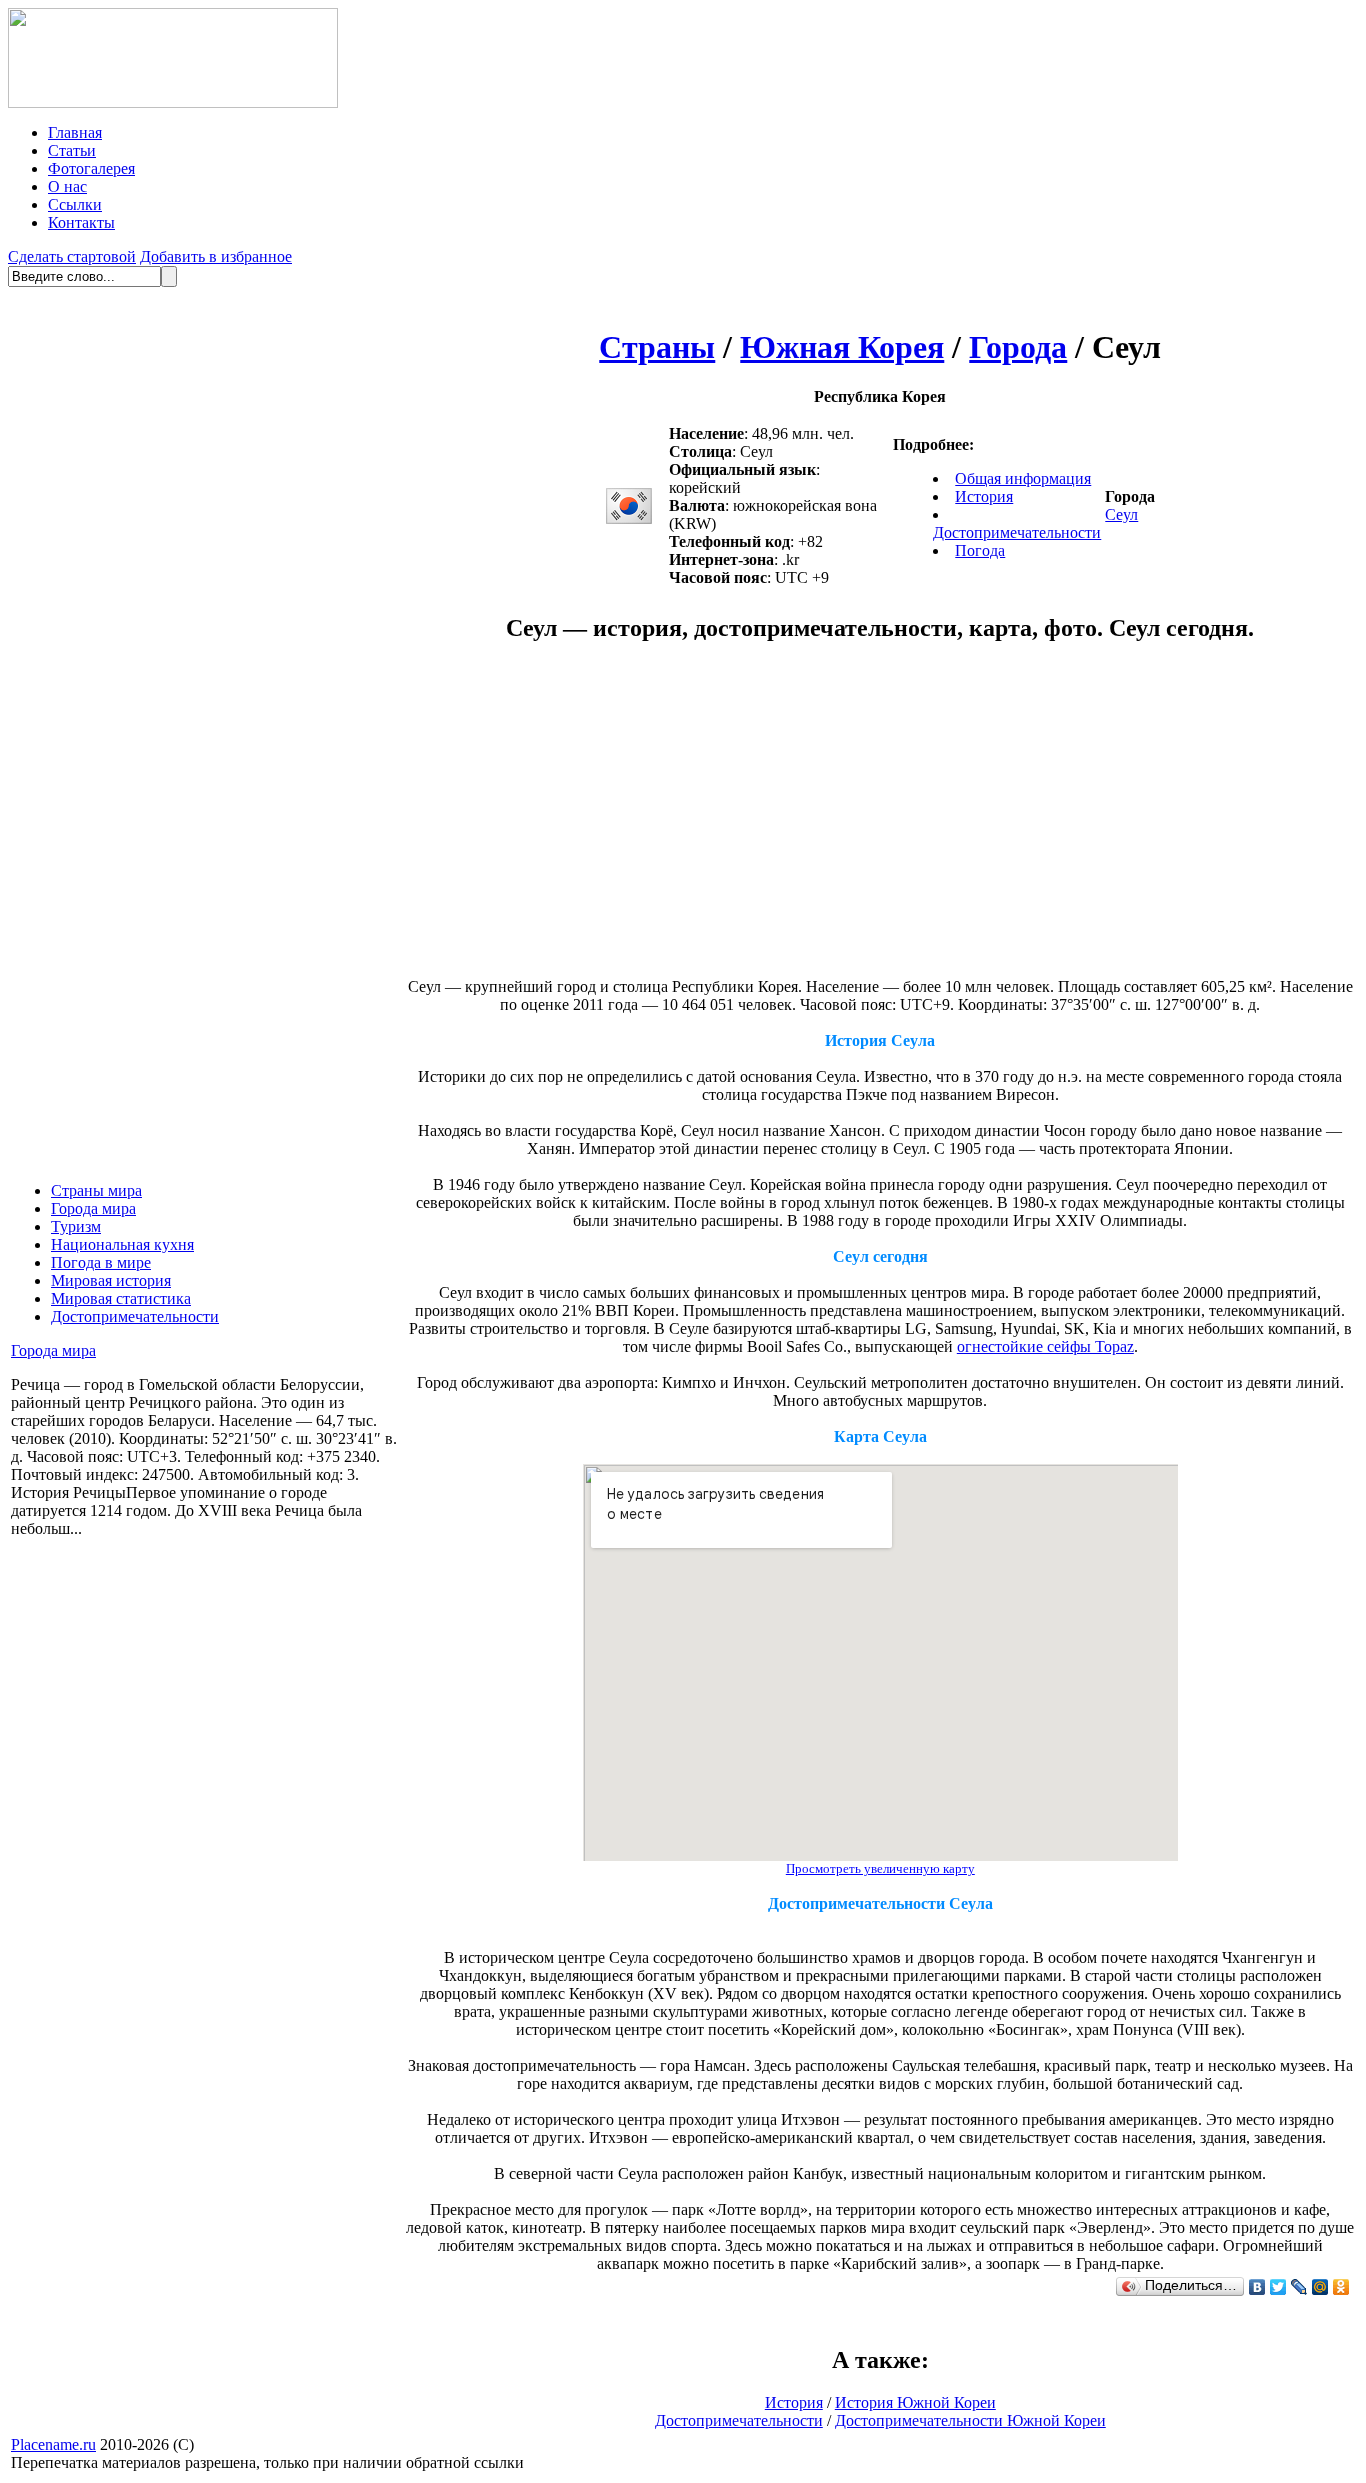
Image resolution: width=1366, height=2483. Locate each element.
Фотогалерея (91, 168)
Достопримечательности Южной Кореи (970, 2420)
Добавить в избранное (216, 256)
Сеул (1121, 514)
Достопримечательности (135, 1316)
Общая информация (1023, 478)
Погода (980, 550)
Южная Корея (842, 347)
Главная (75, 132)
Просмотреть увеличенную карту (880, 1868)
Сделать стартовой (72, 256)
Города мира (93, 1208)
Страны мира (96, 1190)
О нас (67, 186)
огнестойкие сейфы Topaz (1045, 1346)
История (984, 496)
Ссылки (75, 204)
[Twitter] (1278, 2287)
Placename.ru (53, 2444)
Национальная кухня (122, 1244)
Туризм (76, 1226)
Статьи (72, 150)
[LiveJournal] (1299, 2287)
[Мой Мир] (1320, 2287)
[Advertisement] (712, 820)
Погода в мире (101, 1262)
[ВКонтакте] (1257, 2287)
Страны (657, 347)
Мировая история (111, 1280)
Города (1018, 347)
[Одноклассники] (1341, 2287)
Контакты (81, 222)
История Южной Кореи (915, 2402)
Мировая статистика (121, 1298)
